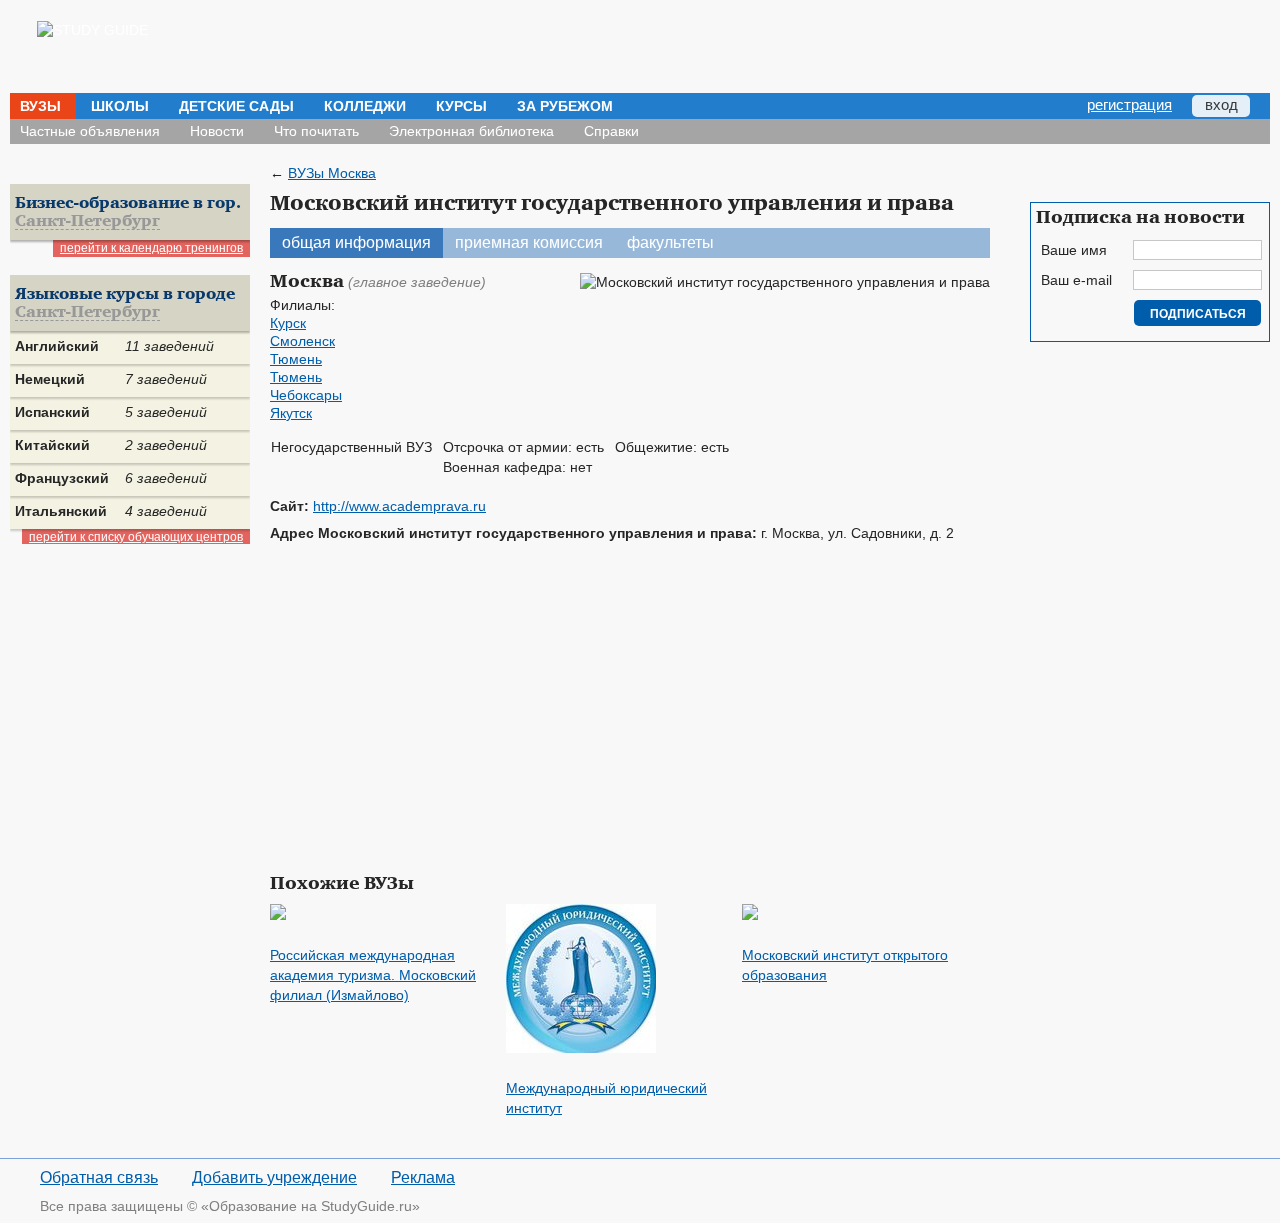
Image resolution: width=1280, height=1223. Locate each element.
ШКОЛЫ (120, 106)
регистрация (1129, 104)
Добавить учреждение (274, 1177)
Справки (611, 131)
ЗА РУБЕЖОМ (565, 106)
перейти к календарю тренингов (151, 248)
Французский (62, 478)
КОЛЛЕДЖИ (365, 106)
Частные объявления (90, 131)
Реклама (423, 1177)
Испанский (52, 412)
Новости (217, 131)
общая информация (356, 242)
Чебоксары (306, 395)
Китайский (52, 445)
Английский (57, 346)
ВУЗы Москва (332, 173)
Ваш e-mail (1076, 280)
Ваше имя (1074, 250)
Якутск (291, 413)
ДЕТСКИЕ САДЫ (236, 106)
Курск (288, 323)
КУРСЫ (461, 106)
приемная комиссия (529, 242)
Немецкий (50, 379)
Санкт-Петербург (87, 221)
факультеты (670, 242)
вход (1221, 104)
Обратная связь (99, 1177)
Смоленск (302, 341)
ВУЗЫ (40, 106)
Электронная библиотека (471, 131)
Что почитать (316, 131)
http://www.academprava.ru (399, 506)
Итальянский (61, 511)
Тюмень (296, 359)
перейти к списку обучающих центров (136, 537)
